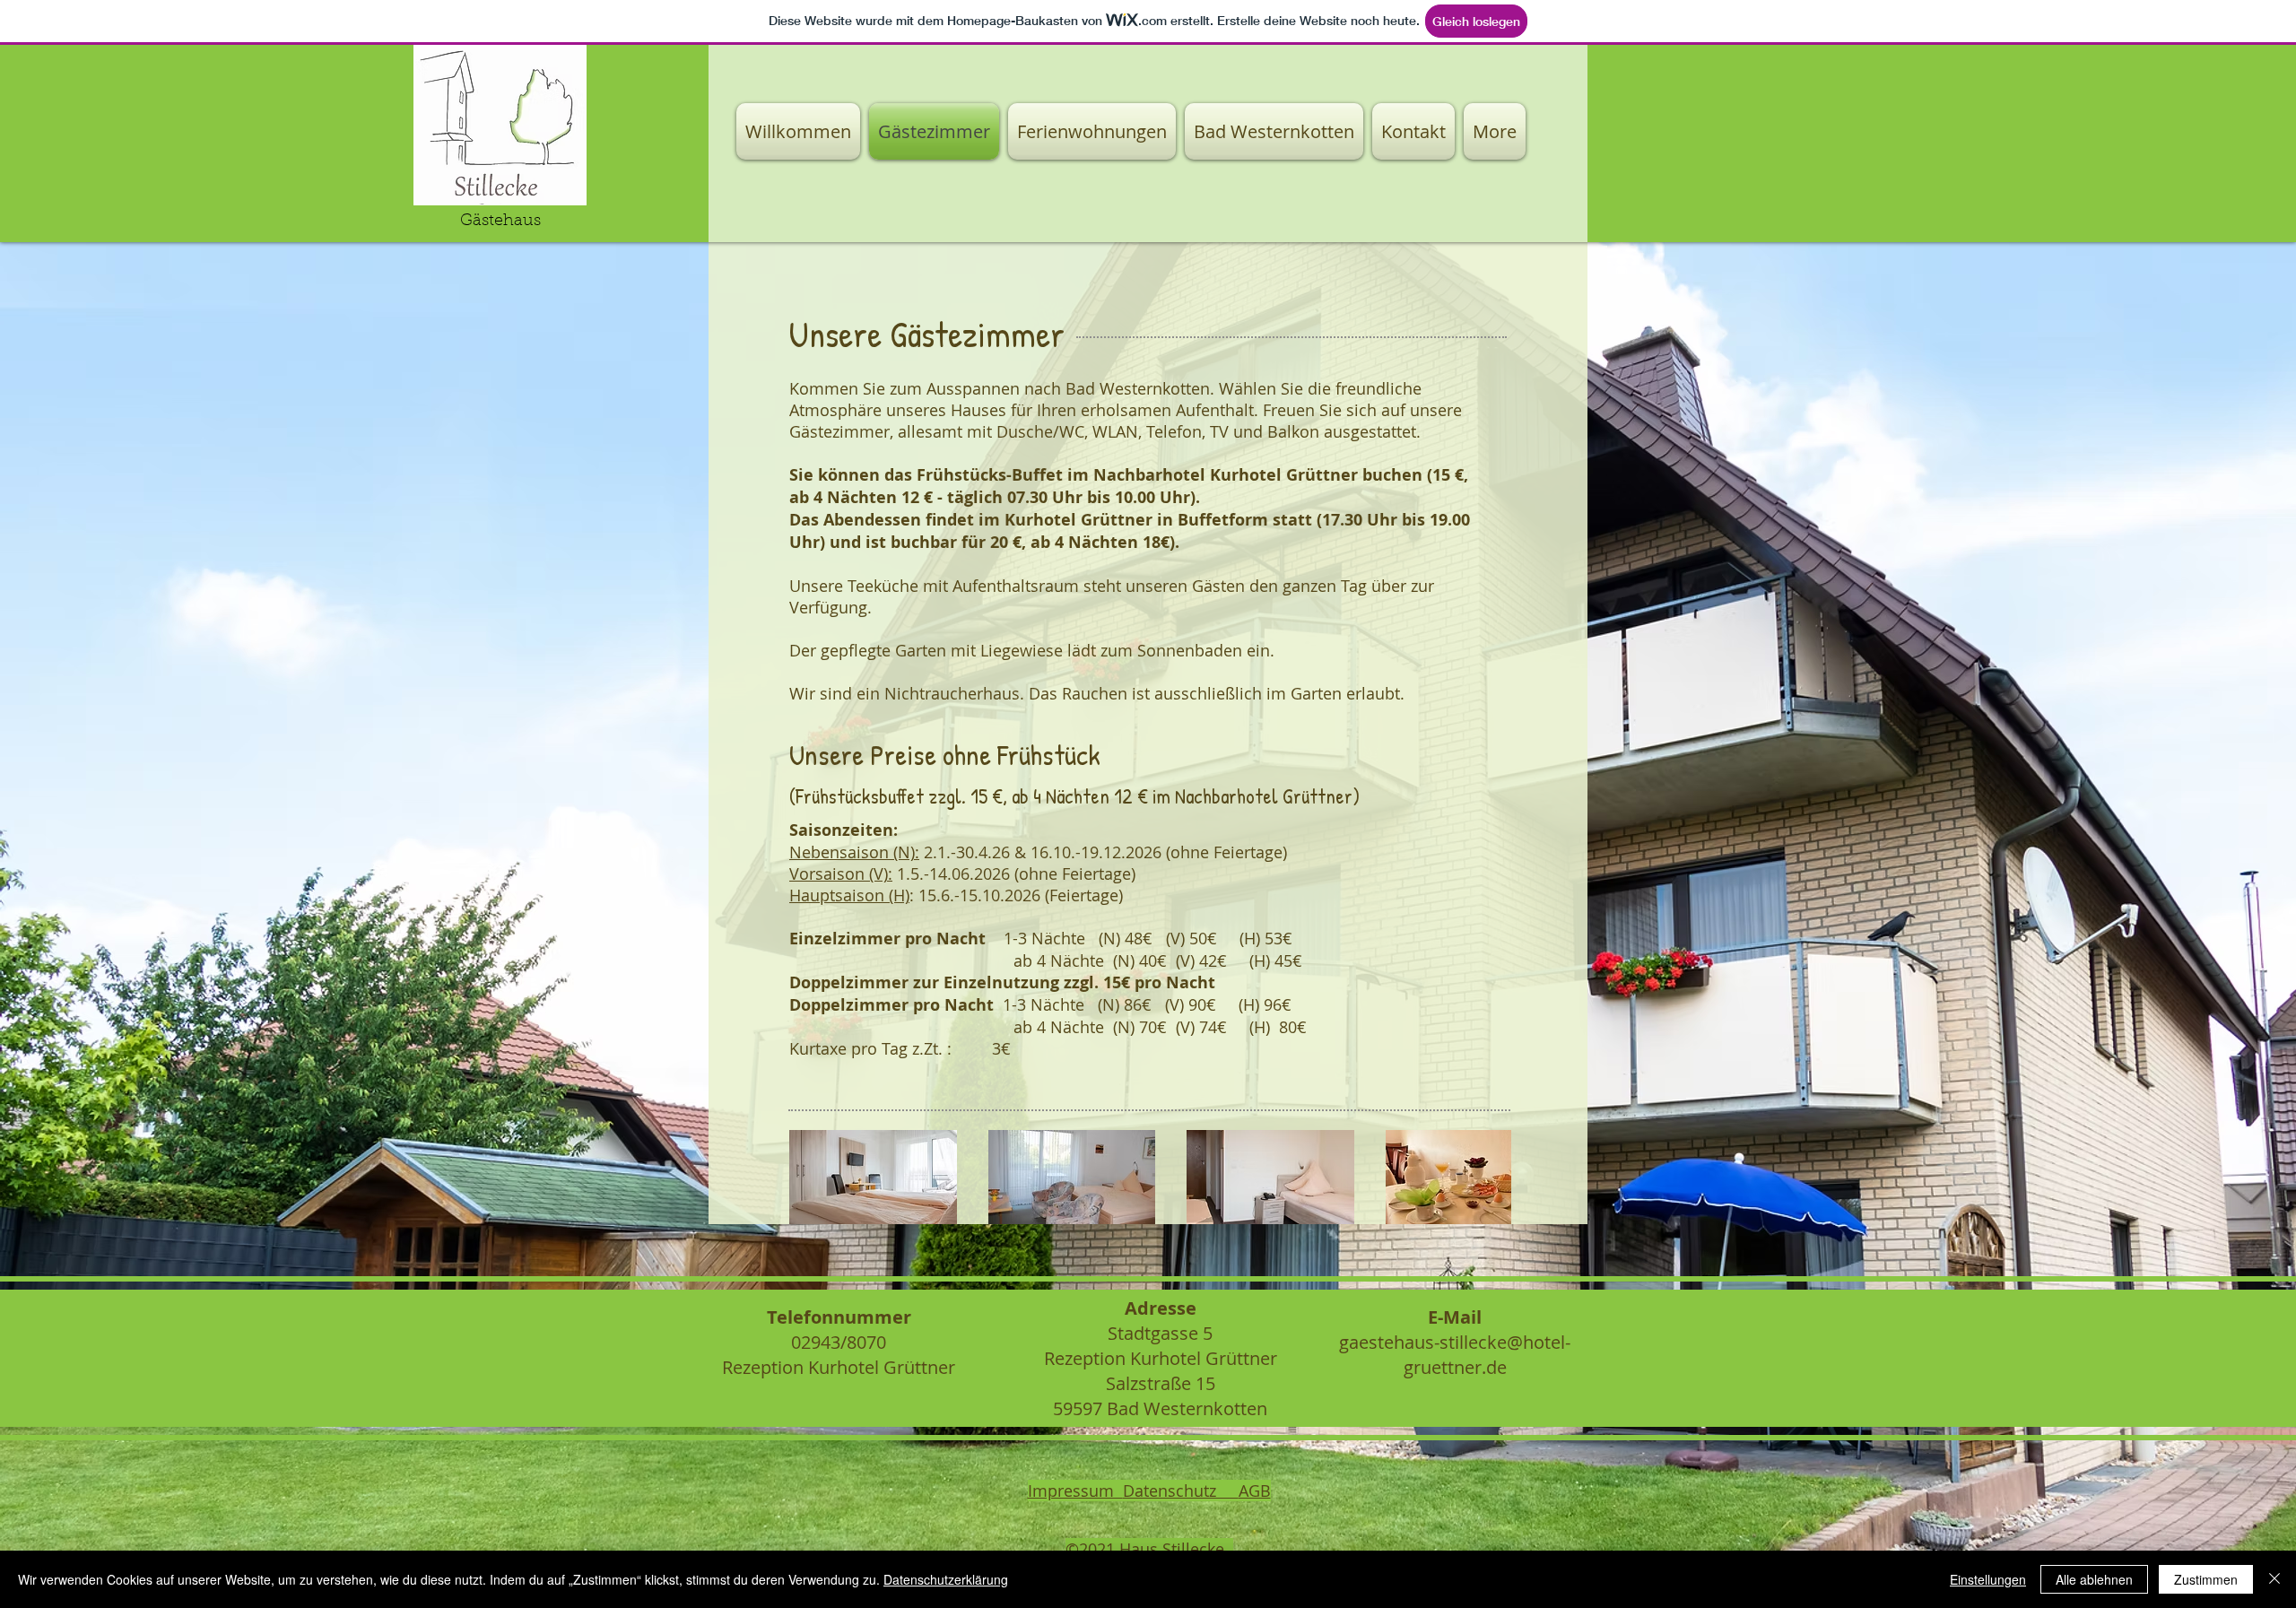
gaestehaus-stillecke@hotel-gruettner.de (1455, 1355)
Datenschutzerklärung (946, 1579)
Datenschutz (1181, 1491)
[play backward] (812, 1177)
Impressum (1075, 1491)
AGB (1255, 1491)
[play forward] (1489, 1177)
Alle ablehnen (2094, 1579)
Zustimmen (2206, 1579)
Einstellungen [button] (1988, 1579)
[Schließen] (2274, 1579)
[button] (873, 1177)
